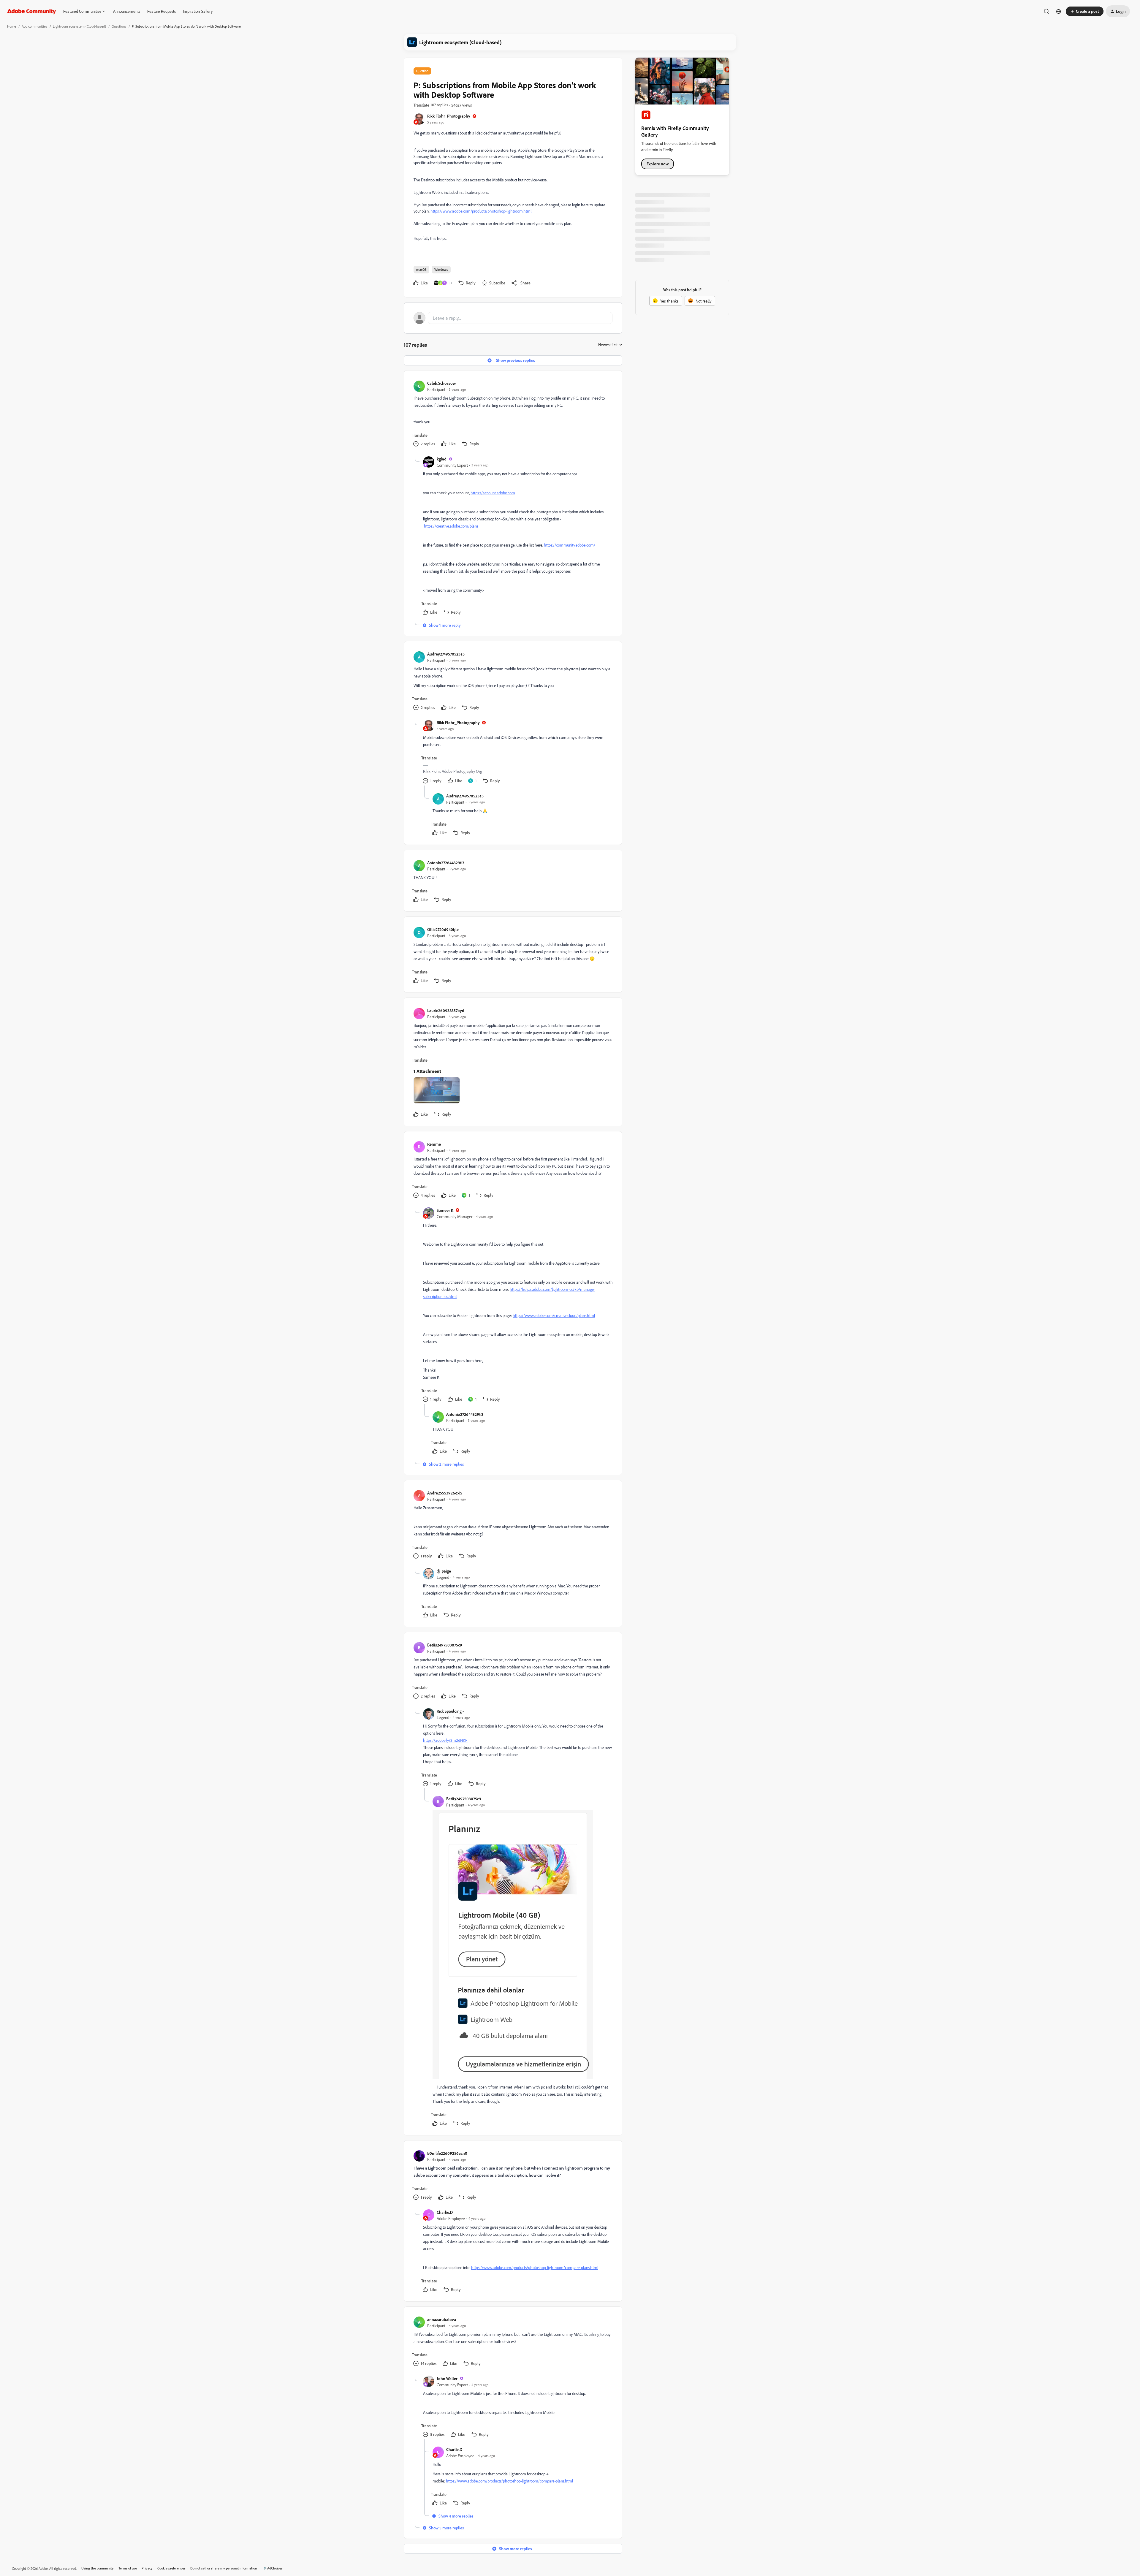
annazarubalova (442, 2319)
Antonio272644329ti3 (446, 863)
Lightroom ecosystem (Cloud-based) (79, 26)
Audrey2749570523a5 (446, 654)
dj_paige (444, 1571)
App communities (34, 26)
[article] (513, 414)
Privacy (147, 2568)
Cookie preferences (171, 2568)
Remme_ (435, 1144)
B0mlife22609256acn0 (447, 2153)
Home (12, 26)
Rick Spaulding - (450, 1711)
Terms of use (128, 2568)
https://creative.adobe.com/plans (451, 526)
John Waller (447, 2378)
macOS (421, 269)
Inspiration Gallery (198, 11)
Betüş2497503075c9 (445, 1645)
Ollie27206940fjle (443, 929)
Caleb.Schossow (441, 383)
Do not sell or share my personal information (224, 2568)
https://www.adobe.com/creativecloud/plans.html (554, 1315)
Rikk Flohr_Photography (449, 116)
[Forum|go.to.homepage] (32, 11)
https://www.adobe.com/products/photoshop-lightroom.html (481, 211)
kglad (442, 459)
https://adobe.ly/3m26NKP (445, 1740)
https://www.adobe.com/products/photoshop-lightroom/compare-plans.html (535, 2267)
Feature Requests (161, 11)
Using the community (98, 2568)
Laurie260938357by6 (446, 1010)
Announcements (127, 11)
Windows (441, 269)
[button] (1085, 11)
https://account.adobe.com (493, 493)
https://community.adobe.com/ (570, 545)
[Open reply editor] (513, 318)
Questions (119, 26)
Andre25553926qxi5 (445, 1493)
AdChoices (275, 2568)
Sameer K (445, 1210)
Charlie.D (445, 2212)
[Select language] (1059, 11)
